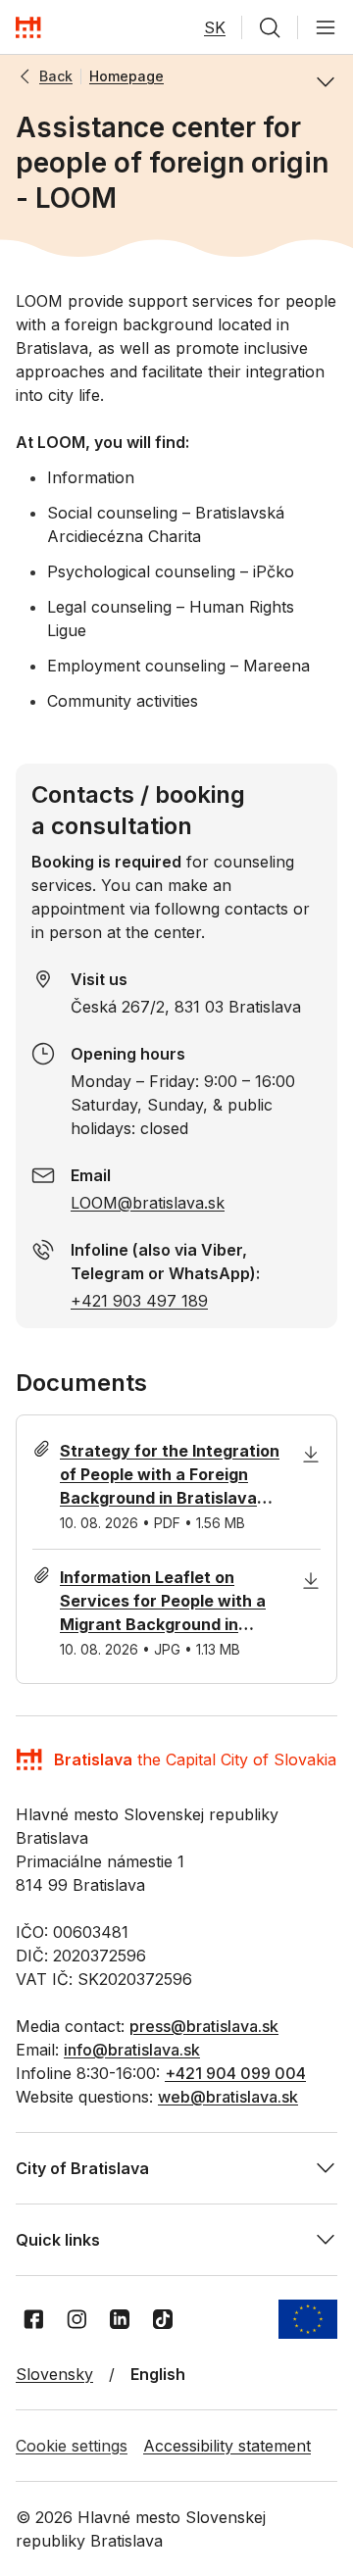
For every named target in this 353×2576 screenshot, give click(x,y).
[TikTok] (163, 2319)
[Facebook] (33, 2319)
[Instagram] (76, 2319)
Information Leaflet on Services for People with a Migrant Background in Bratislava (163, 1602)
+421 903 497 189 (139, 1301)
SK (215, 27)
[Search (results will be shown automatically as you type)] (270, 27)
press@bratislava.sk (204, 2026)
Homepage (126, 76)
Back (56, 76)
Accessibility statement (227, 2446)
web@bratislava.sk (228, 2097)
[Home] (28, 27)
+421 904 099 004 (235, 2073)
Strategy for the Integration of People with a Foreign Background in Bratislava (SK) (170, 1475)
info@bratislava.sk (132, 2050)
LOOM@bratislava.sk (148, 1203)
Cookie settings (72, 2446)
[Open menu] (326, 27)
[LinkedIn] (120, 2319)
